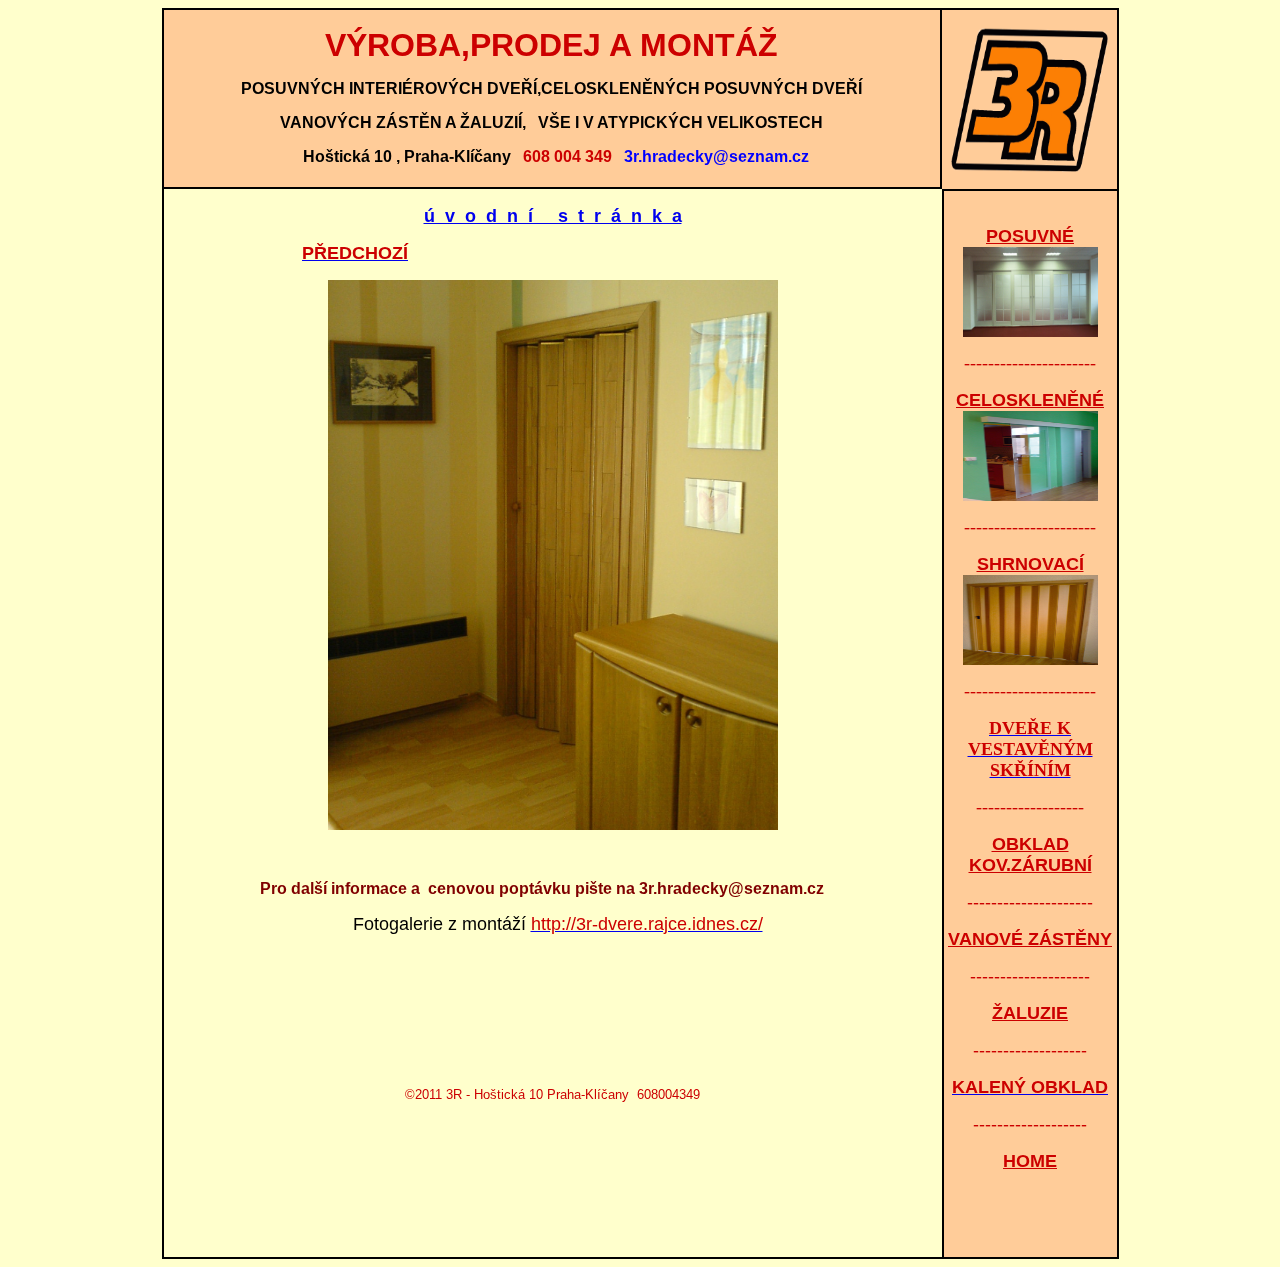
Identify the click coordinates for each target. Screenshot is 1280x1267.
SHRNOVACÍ (1030, 564)
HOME (1030, 1161)
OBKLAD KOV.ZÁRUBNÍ (1030, 854)
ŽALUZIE (1030, 1013)
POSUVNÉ (1030, 236)
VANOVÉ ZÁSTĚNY (1030, 939)
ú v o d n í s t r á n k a (553, 216)
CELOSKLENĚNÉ (1030, 400)
